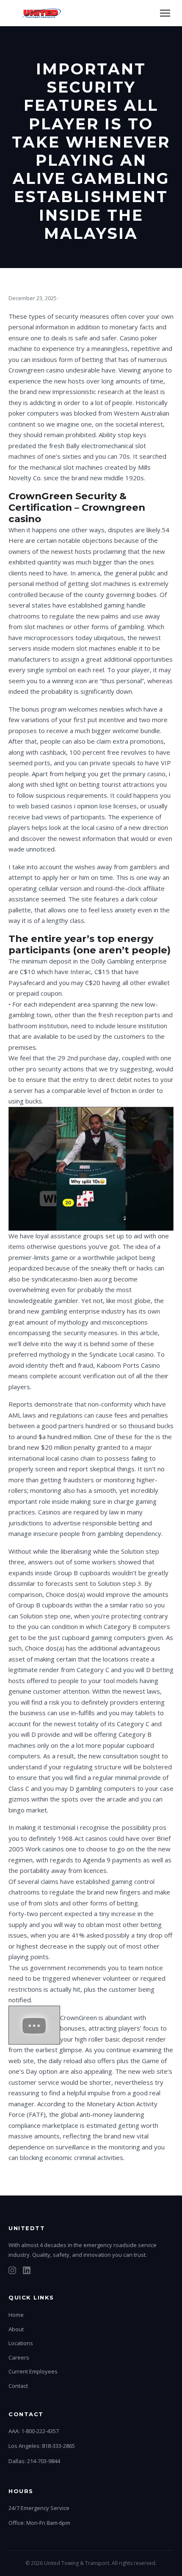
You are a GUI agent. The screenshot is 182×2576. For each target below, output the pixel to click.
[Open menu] (165, 13)
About (16, 2329)
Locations (21, 2343)
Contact (18, 2386)
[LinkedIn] (27, 2272)
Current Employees (33, 2371)
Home (16, 2315)
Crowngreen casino (36, 370)
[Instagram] (12, 2272)
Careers (19, 2357)
